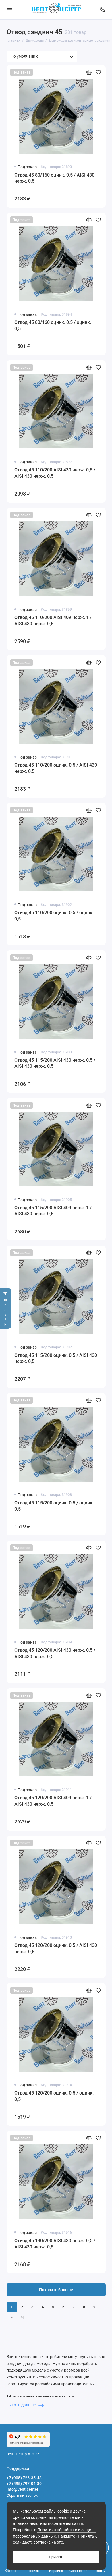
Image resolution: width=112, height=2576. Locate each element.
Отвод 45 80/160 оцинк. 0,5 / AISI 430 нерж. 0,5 (54, 178)
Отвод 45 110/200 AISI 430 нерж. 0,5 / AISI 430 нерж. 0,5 (55, 473)
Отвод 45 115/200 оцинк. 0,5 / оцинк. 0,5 (54, 1506)
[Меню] (10, 10)
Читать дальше (22, 2405)
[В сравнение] (89, 72)
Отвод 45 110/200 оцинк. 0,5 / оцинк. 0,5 (54, 916)
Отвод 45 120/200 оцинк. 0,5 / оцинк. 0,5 (54, 2096)
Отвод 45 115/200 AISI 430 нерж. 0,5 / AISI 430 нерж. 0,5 (55, 1063)
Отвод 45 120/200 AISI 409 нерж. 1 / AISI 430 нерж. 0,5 (53, 1801)
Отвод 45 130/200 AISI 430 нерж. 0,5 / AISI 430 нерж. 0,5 (55, 2244)
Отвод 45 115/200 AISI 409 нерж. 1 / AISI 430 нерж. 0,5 (53, 1211)
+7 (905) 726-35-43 (24, 2478)
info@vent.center (23, 2489)
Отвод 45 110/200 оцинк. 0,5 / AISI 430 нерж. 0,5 (56, 768)
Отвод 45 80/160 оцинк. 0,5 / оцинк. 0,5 (53, 325)
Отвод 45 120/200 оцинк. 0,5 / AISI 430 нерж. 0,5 (56, 1949)
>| (22, 2317)
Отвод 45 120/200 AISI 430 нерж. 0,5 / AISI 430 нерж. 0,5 (55, 1653)
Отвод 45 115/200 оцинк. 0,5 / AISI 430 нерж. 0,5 (56, 1358)
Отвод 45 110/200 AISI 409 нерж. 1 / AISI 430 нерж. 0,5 (53, 621)
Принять (56, 2557)
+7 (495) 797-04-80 (24, 2484)
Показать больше (56, 2290)
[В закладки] (98, 72)
